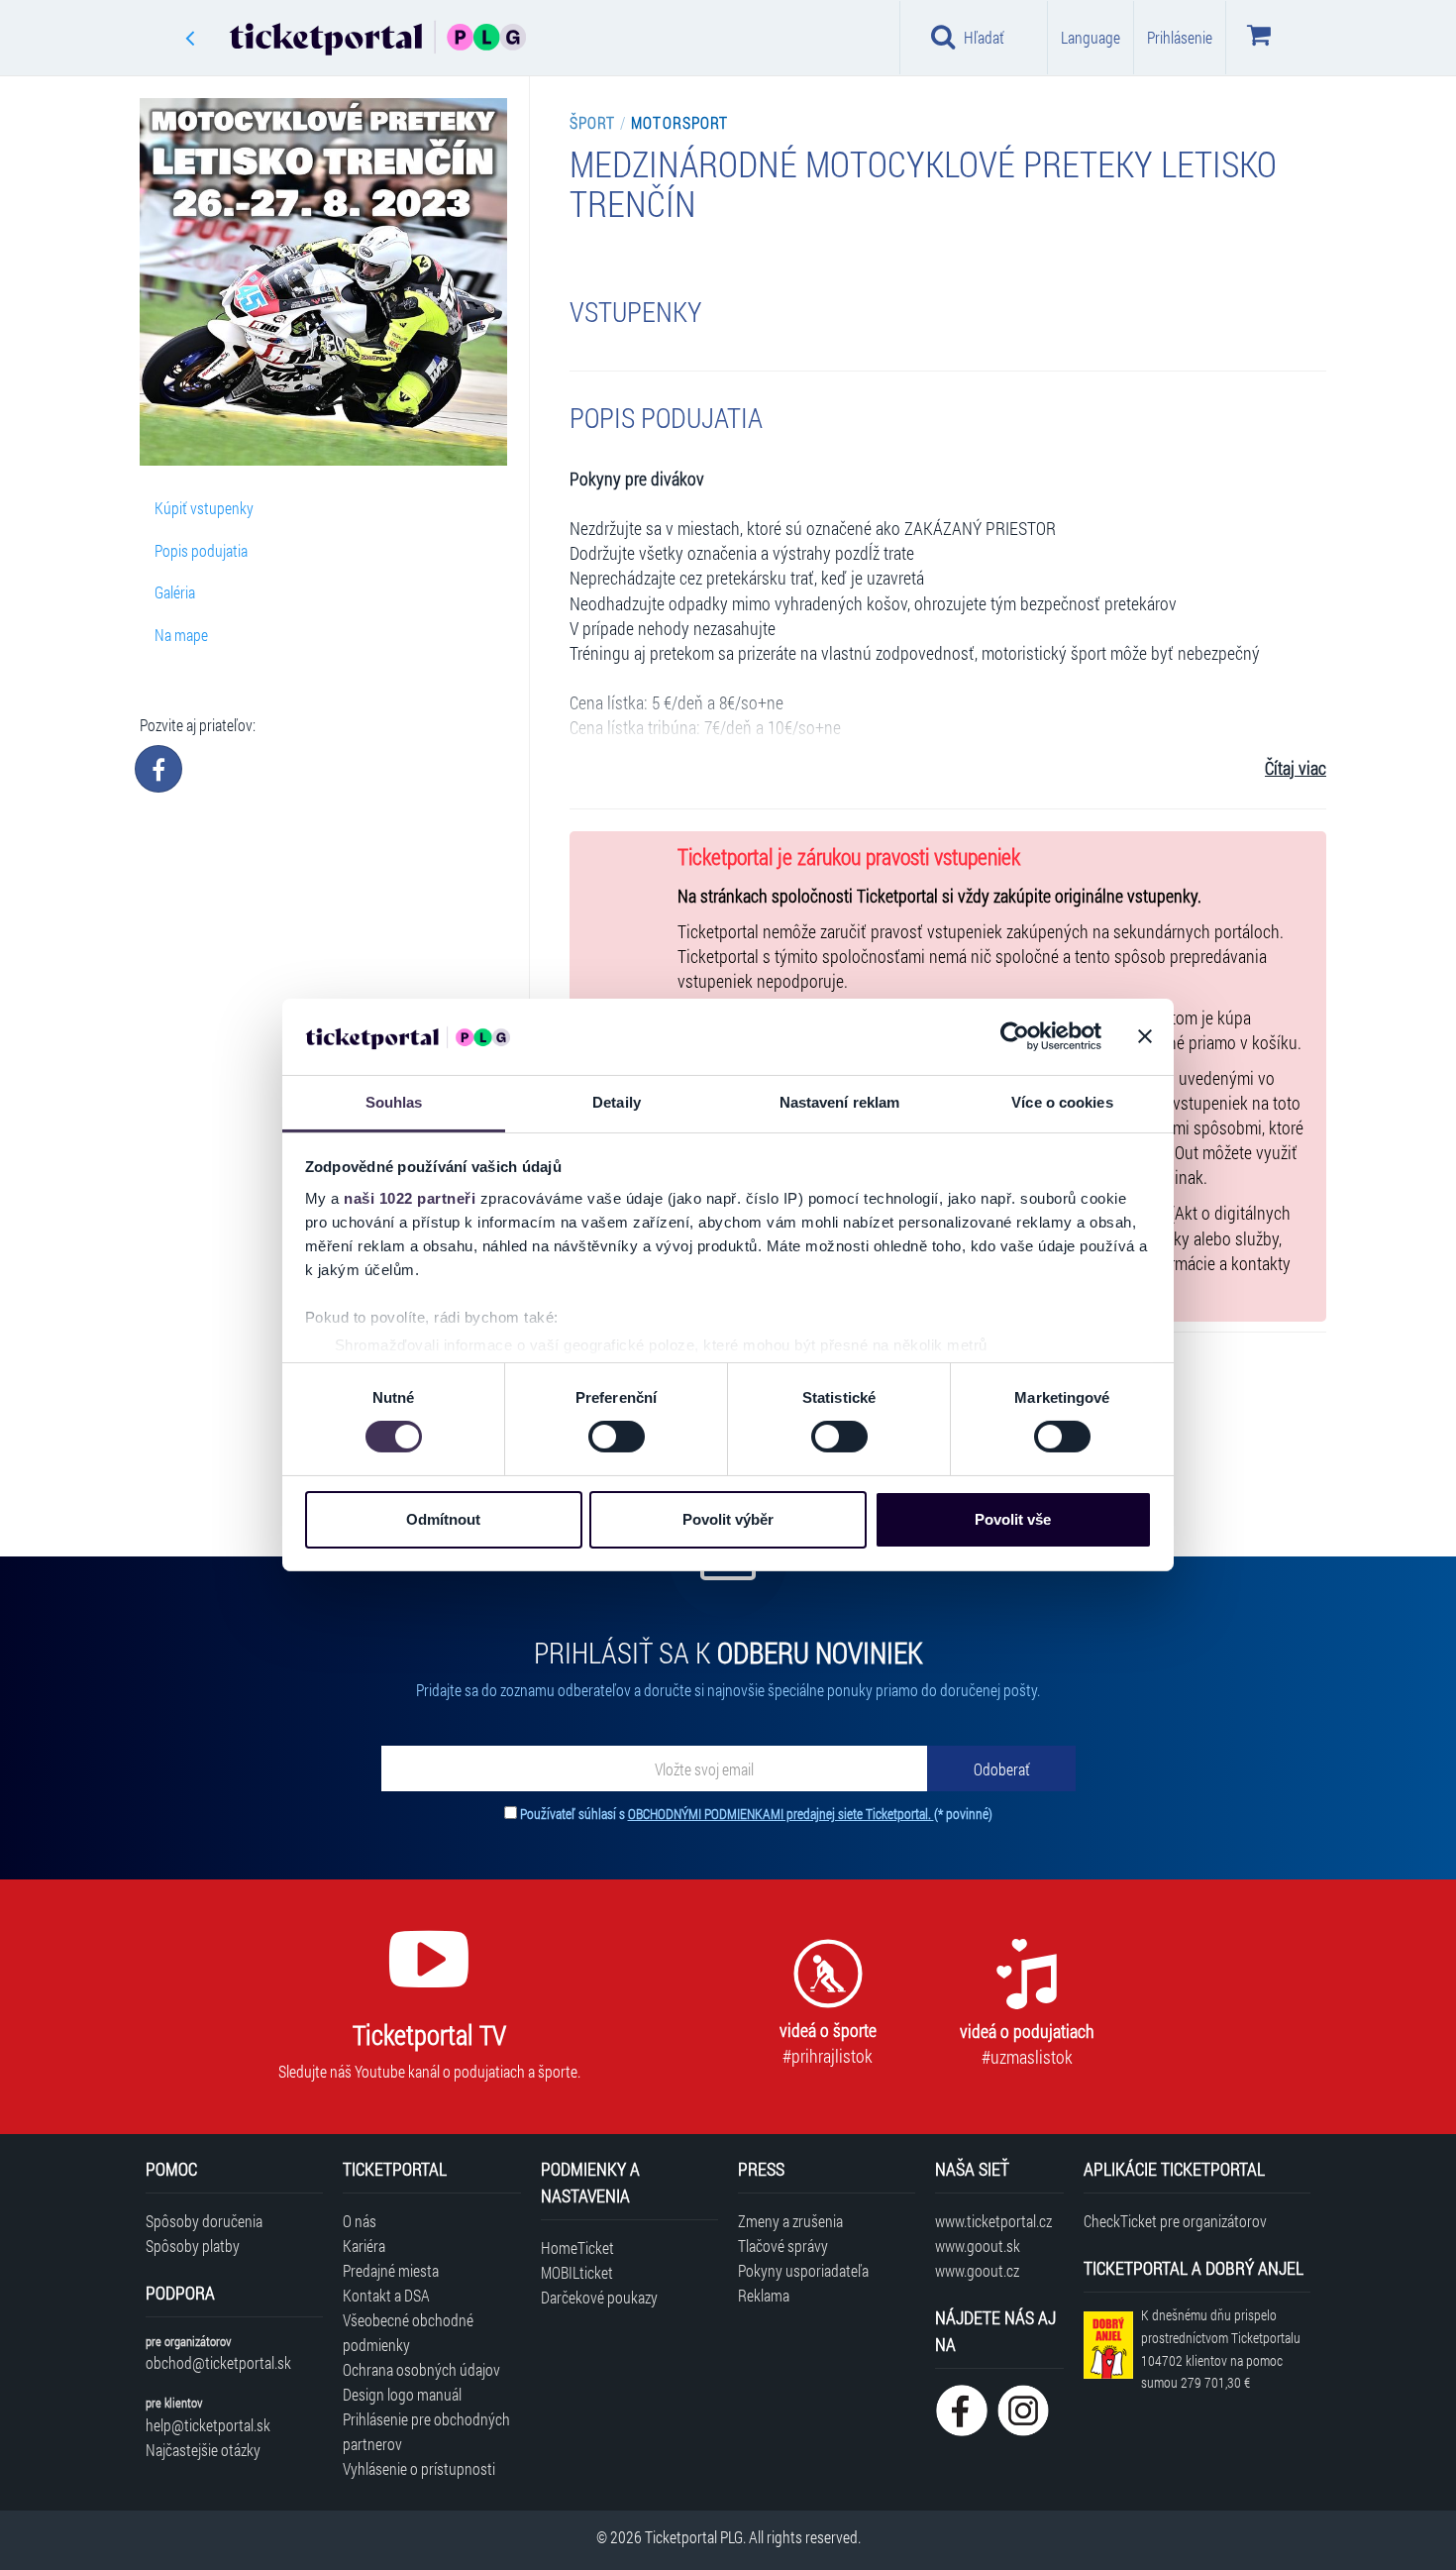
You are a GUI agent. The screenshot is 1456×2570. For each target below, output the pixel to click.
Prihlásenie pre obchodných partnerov (426, 2431)
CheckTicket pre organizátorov (1175, 2221)
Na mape (181, 635)
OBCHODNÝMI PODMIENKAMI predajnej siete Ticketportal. (781, 1814)
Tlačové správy (783, 2246)
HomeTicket (577, 2248)
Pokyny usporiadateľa (803, 2270)
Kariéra (364, 2246)
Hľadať (984, 37)
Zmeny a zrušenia (790, 2221)
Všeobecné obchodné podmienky (408, 2332)
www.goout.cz (977, 2270)
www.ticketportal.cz (993, 2221)
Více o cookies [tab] (1062, 1102)
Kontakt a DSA (386, 2295)
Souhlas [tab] (394, 1102)
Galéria (175, 592)
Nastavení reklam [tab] (840, 1102)
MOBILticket (577, 2272)
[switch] (617, 1437)
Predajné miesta (391, 2270)
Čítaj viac (1296, 768)
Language (1091, 37)
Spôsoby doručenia (204, 2221)
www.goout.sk (978, 2246)
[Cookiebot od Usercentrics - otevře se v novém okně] (1015, 1036)
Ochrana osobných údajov (421, 2369)
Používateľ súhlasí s (756, 1814)
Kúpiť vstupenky (204, 508)
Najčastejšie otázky (203, 2450)
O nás (360, 2221)
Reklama (764, 2295)
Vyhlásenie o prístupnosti (419, 2468)
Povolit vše (1013, 1519)
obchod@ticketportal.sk (218, 2362)
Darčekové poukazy (599, 2297)
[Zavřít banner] (1145, 1036)
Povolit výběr (728, 1519)
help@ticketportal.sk (208, 2425)
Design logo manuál (402, 2394)
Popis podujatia (201, 550)
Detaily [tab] (617, 1102)
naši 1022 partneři (410, 1198)
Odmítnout (443, 1519)
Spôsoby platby (193, 2246)
